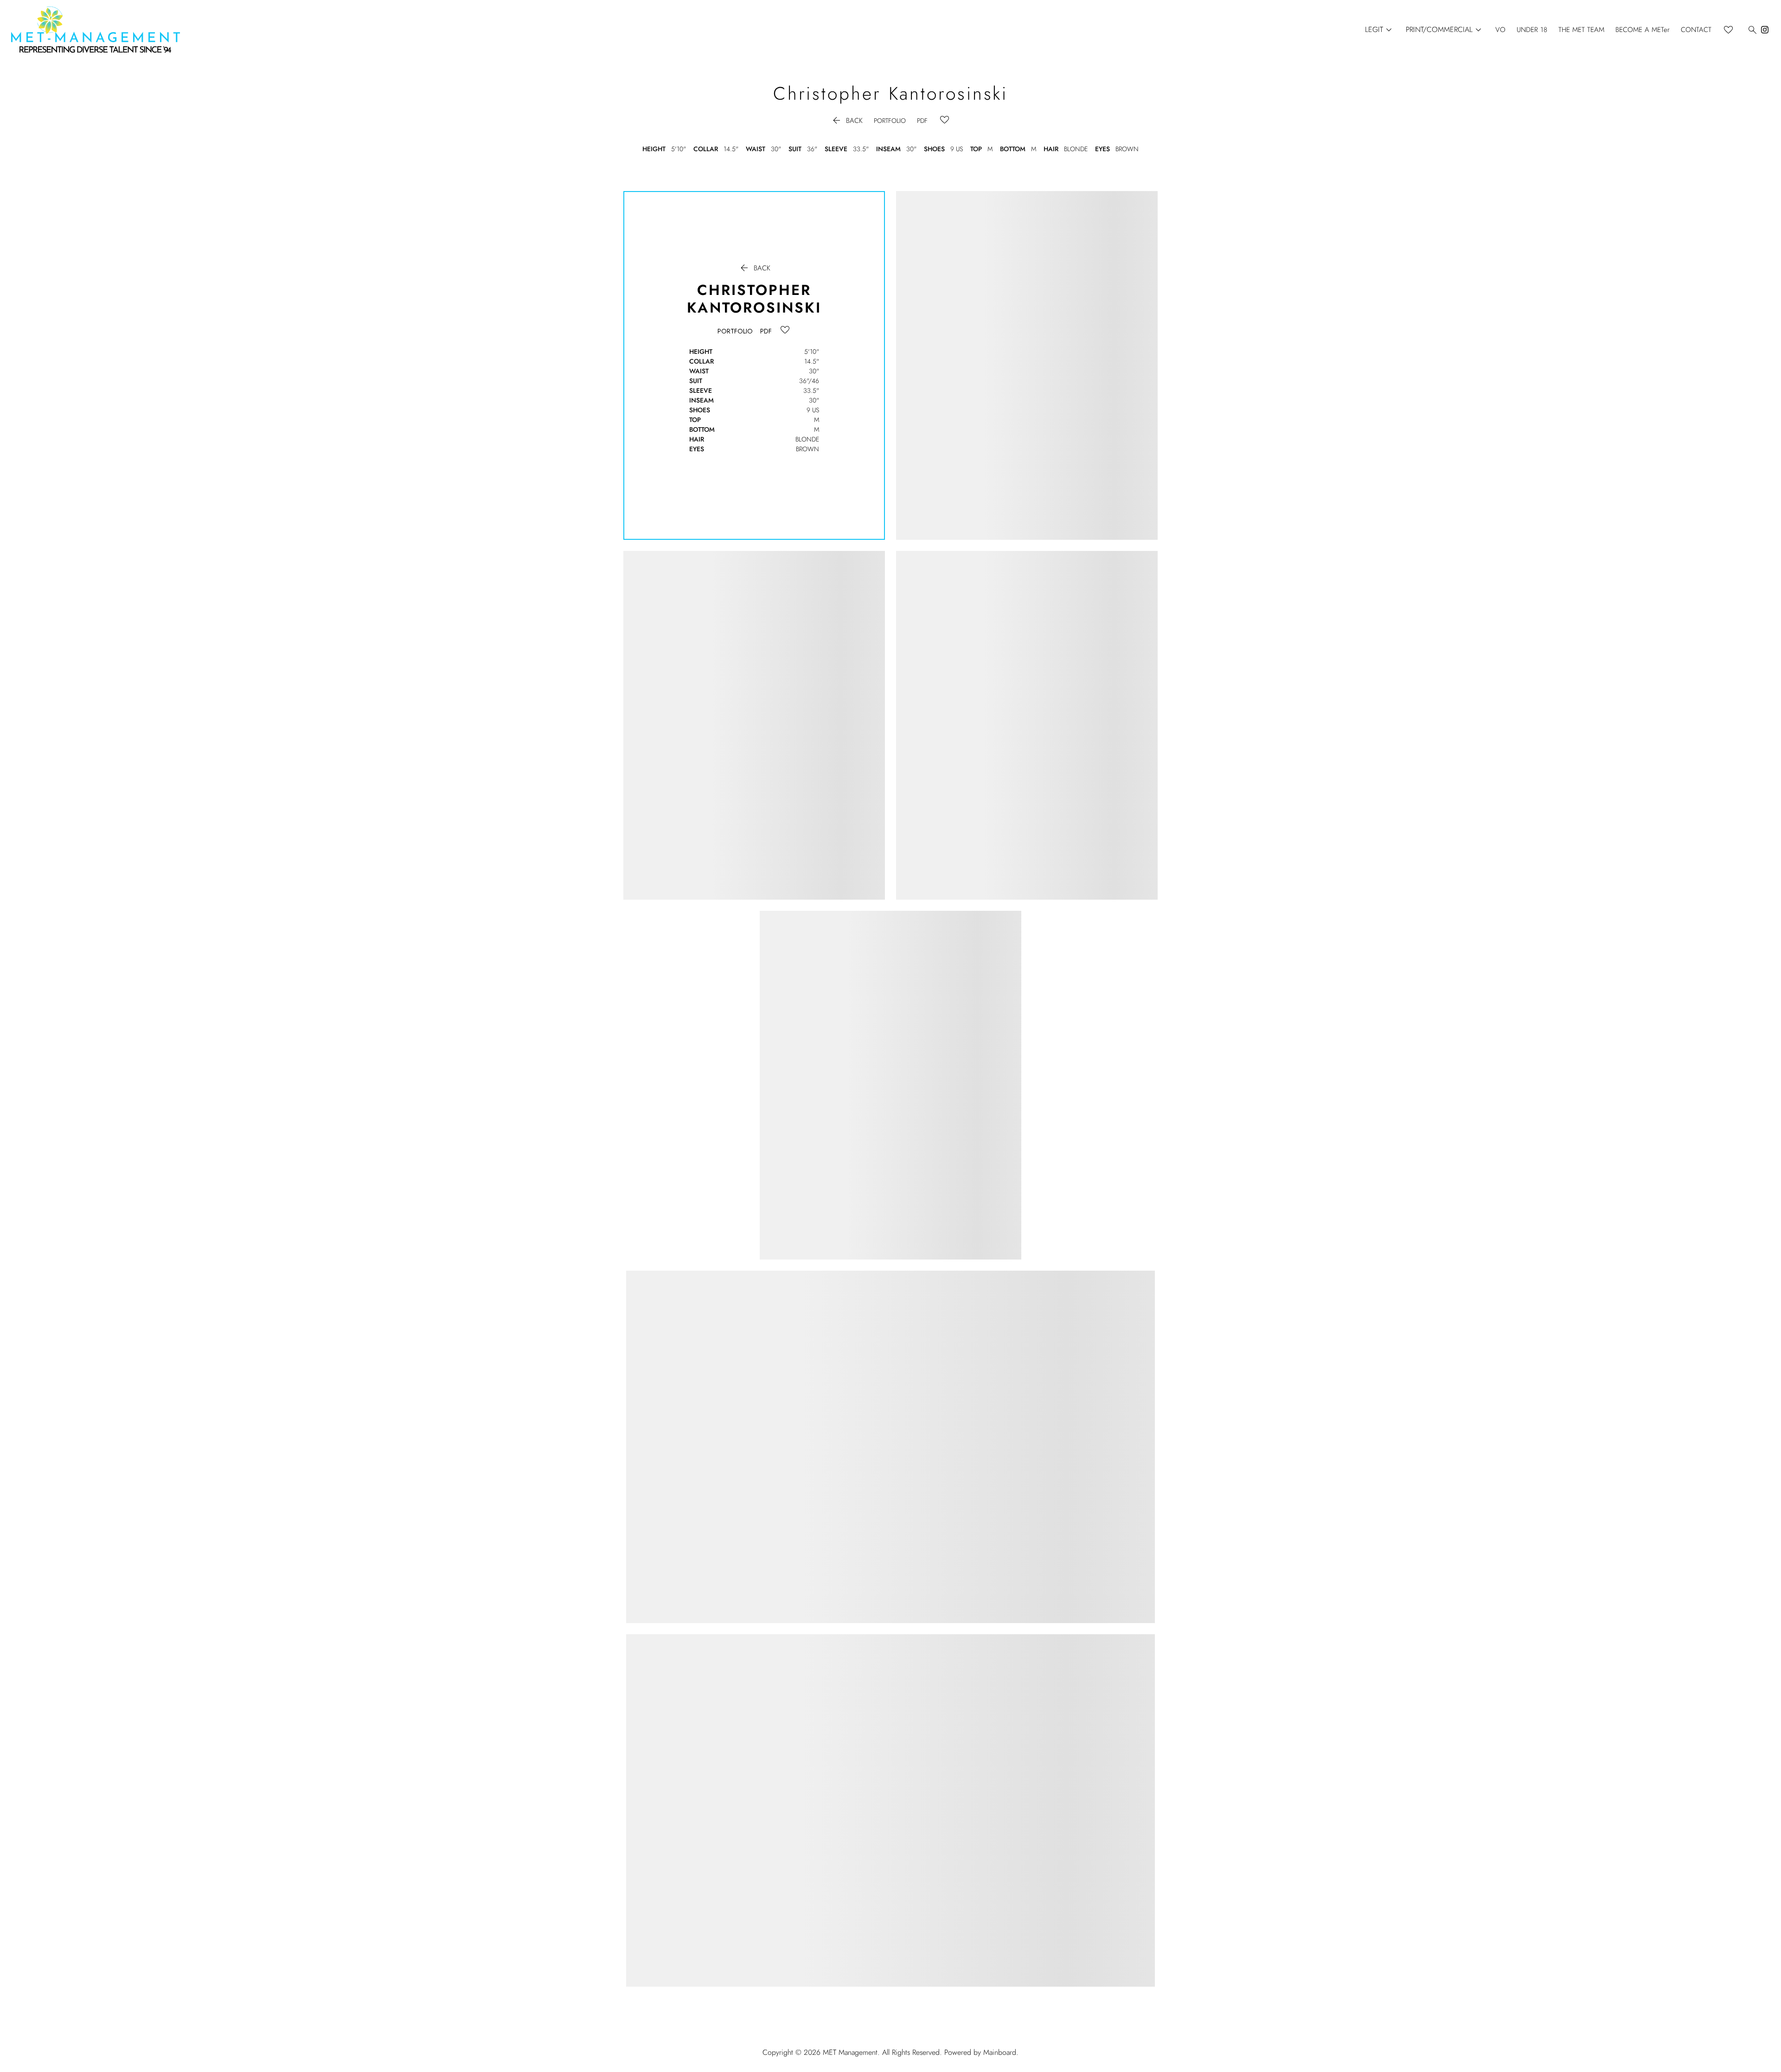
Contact (1696, 30)
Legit (1380, 30)
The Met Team (1581, 30)
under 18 (1532, 30)
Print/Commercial (1445, 30)
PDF (922, 121)
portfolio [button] (890, 121)
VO (1500, 30)
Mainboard (1000, 2052)
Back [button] (847, 121)
